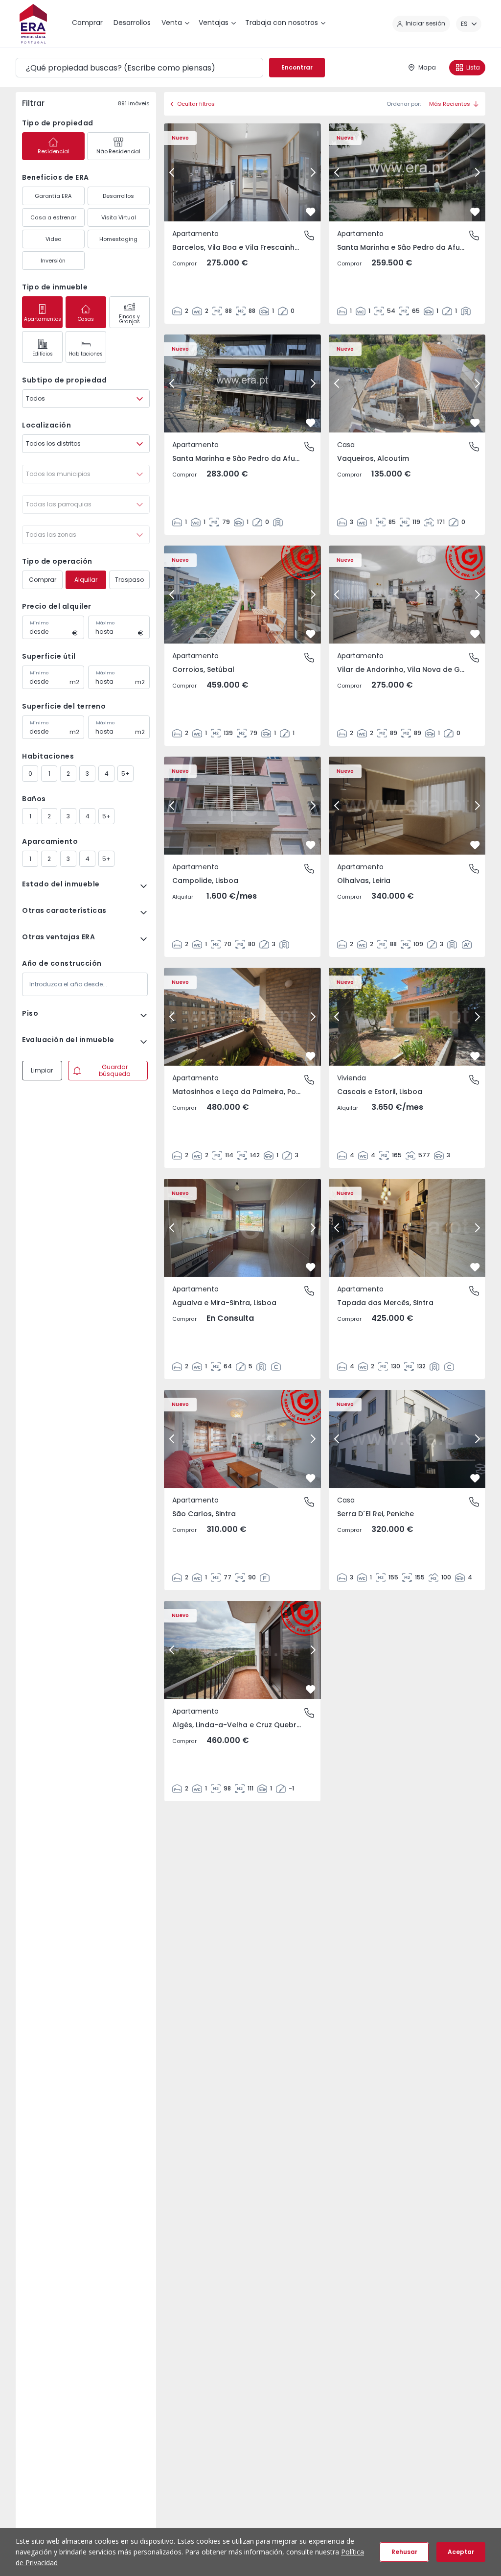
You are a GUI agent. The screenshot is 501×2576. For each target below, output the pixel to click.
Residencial (53, 151)
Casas (86, 319)
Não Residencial (118, 151)
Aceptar (461, 2552)
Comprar (43, 580)
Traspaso (129, 580)
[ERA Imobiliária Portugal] (33, 24)
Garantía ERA (53, 196)
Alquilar (86, 580)
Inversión (53, 261)
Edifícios (43, 354)
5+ (125, 774)
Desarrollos (118, 196)
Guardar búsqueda (115, 1070)
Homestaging (118, 239)
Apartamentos (43, 319)
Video (53, 239)
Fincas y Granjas (129, 319)
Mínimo (39, 623)
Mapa (427, 67)
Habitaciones (86, 354)
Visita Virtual (119, 217)
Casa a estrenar (53, 217)
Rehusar (404, 2552)
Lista (473, 67)
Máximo (105, 623)
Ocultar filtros (196, 104)
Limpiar (42, 1070)
